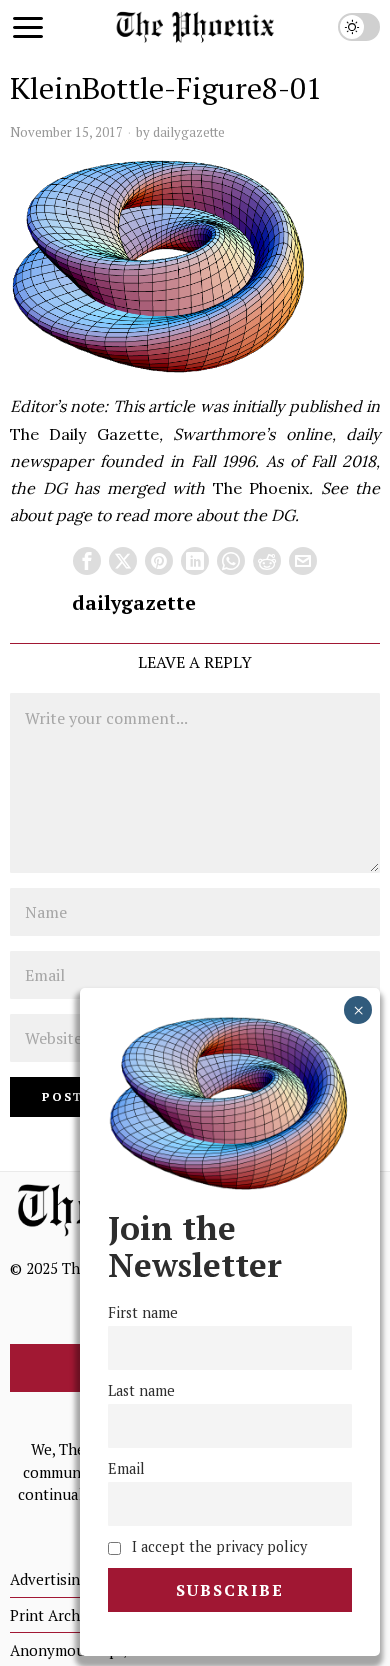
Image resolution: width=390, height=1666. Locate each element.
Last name (141, 1390)
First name (143, 1312)
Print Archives (58, 1615)
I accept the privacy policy (217, 1546)
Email (126, 1468)
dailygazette (189, 132)
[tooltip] (87, 561)
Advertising (49, 1579)
